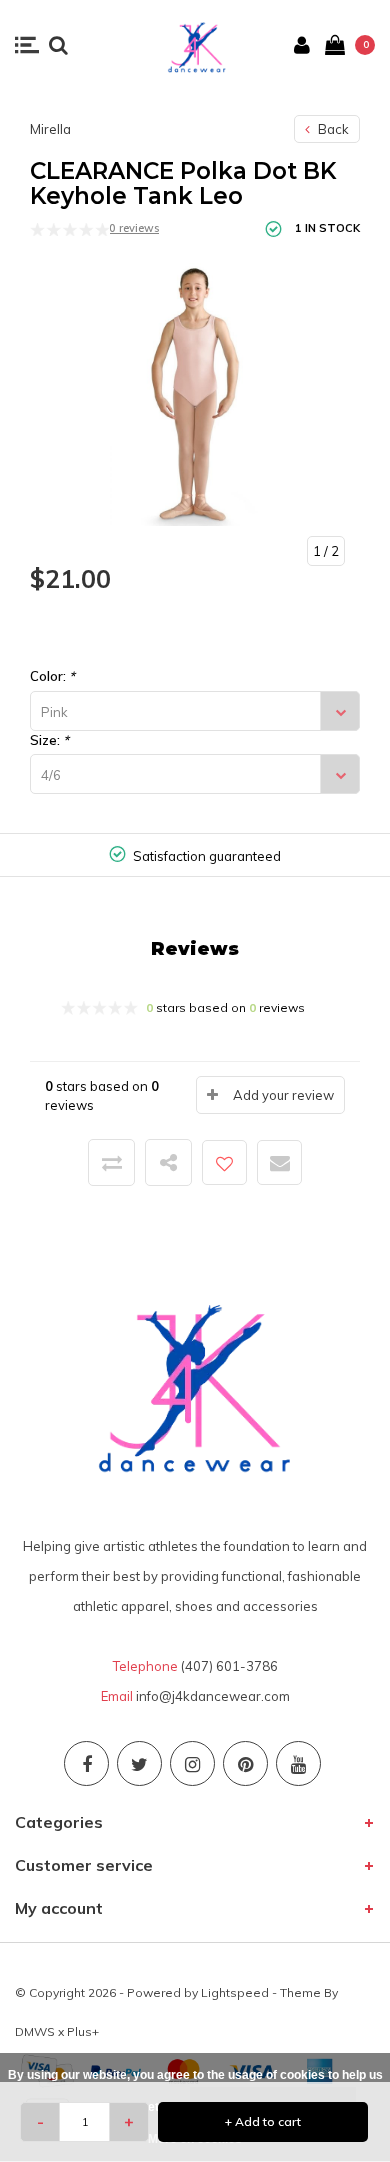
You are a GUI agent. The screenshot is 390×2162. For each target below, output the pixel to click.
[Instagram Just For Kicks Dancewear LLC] (192, 1763)
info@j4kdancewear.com (213, 1696)
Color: (52, 676)
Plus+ (83, 2031)
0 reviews (134, 228)
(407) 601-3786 (229, 1666)
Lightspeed (235, 1992)
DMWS (35, 2031)
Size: (49, 740)
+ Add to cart (263, 2121)
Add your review (283, 1095)
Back (332, 129)
